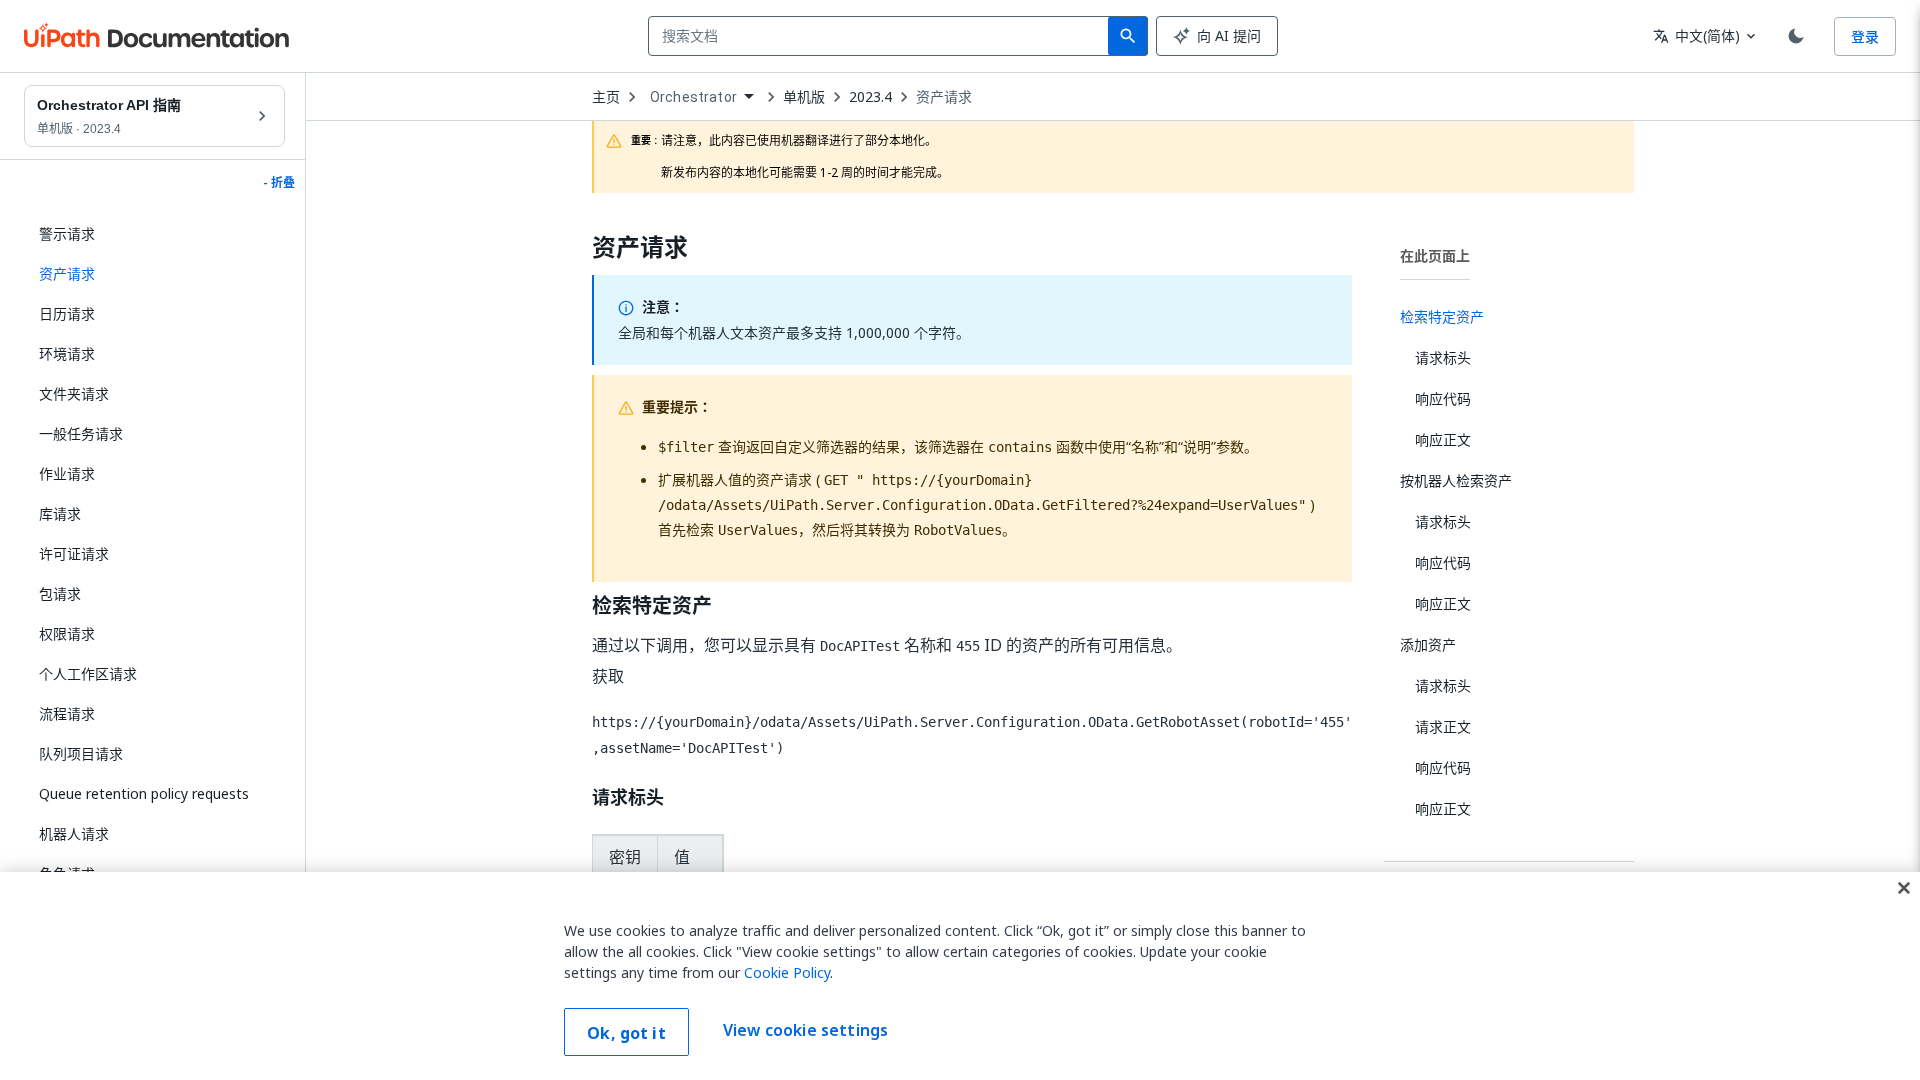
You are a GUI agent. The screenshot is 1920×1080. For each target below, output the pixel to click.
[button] (154, 274)
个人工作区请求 (88, 673)
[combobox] (882, 36)
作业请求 (67, 473)
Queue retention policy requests (144, 793)
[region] (960, 976)
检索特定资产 (652, 606)
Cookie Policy (787, 972)
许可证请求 (74, 553)
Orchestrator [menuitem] (693, 97)
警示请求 (67, 233)
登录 (1865, 36)
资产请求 (944, 97)
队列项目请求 (81, 753)
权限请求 (67, 633)
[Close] (1904, 888)
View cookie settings (805, 1030)
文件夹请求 (74, 393)
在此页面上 (1435, 255)
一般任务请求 (81, 433)
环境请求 (67, 353)
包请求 (60, 593)
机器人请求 (74, 833)
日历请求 (67, 313)
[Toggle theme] (1796, 36)
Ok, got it (626, 1033)
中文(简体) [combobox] (1696, 35)
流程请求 (67, 713)
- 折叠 (279, 183)
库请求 (60, 513)
